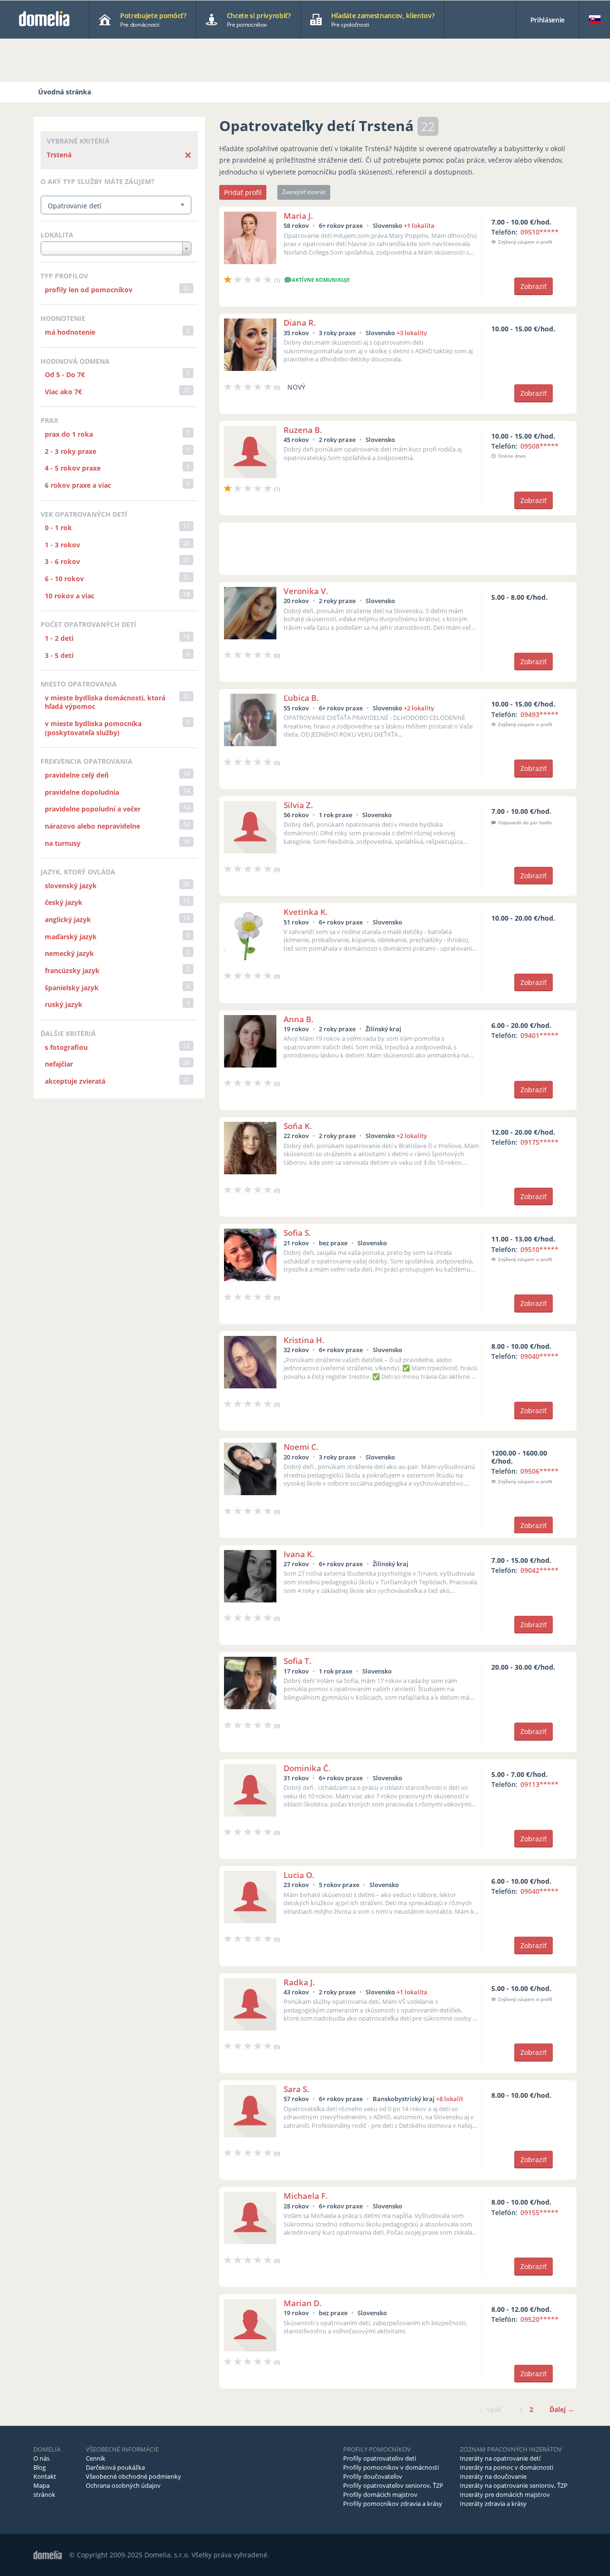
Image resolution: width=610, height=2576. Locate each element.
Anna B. (299, 1019)
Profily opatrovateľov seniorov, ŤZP (393, 2485)
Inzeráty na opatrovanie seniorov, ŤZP (514, 2485)
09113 (539, 1784)
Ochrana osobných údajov (123, 2485)
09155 (539, 2212)
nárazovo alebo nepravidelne (92, 826)
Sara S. (296, 2089)
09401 (539, 1035)
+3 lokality (412, 333)
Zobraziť (534, 286)
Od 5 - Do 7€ (65, 375)
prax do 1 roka (69, 434)
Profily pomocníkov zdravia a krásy (393, 2504)
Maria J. (298, 216)
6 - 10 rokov (64, 579)
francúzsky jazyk (72, 970)
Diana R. (300, 323)
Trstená (59, 155)
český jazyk (64, 902)
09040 (539, 1356)
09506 (539, 1471)
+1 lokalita (419, 226)
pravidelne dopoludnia (82, 792)
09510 (539, 232)
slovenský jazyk (71, 886)
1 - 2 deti (59, 638)
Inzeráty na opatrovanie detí (500, 2458)
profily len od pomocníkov (89, 290)
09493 (539, 714)
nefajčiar (59, 1064)
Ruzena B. (303, 430)
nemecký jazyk (69, 953)
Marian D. (303, 2303)
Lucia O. (299, 1875)
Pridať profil (243, 192)
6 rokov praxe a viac (78, 485)
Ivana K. (299, 1554)
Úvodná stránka (65, 92)
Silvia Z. (298, 805)
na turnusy (63, 843)
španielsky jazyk (72, 988)
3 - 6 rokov (62, 561)
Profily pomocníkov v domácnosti (391, 2467)
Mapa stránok (44, 2490)
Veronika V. (306, 591)
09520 (539, 2319)
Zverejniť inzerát (304, 192)
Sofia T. (298, 1661)
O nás (41, 2458)
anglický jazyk (68, 919)
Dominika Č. (307, 1768)
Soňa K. (298, 1126)
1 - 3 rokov (62, 545)
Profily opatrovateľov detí (380, 2458)
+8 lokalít (450, 2099)
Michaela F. (306, 2196)
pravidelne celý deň (77, 775)
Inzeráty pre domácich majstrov (505, 2494)
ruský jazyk (64, 1004)
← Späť (490, 2409)
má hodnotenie (70, 332)
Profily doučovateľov (373, 2476)
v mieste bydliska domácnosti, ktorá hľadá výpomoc (105, 702)
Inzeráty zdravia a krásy (493, 2504)
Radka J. (299, 1982)
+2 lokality (419, 708)
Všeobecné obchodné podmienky (133, 2476)
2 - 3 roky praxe (71, 451)
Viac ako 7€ (63, 392)
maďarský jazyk (71, 937)
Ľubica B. (301, 698)
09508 (539, 446)
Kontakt (45, 2476)
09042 (539, 1570)
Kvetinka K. (306, 912)
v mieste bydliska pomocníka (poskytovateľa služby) (93, 728)
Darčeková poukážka (115, 2467)
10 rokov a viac (70, 596)
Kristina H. (304, 1340)
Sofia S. (297, 1233)
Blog (40, 2467)
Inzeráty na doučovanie (493, 2476)
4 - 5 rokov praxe (73, 468)
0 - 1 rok (58, 528)
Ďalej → (562, 2409)
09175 (539, 1142)
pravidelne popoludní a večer (93, 809)
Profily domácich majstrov (380, 2494)
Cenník (96, 2458)
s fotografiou (66, 1047)
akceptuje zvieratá (75, 1081)
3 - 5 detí (59, 655)
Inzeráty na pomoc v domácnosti (507, 2467)
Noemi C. (301, 1447)
